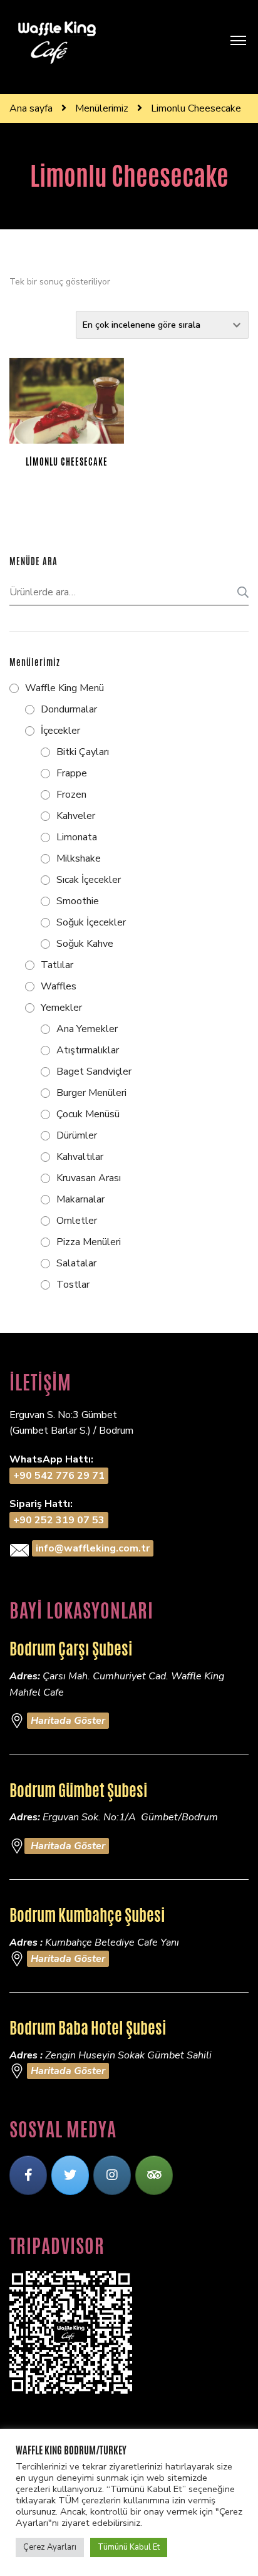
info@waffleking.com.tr (93, 1548)
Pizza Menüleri (89, 1242)
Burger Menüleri (91, 1093)
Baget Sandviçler (94, 1072)
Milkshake (79, 858)
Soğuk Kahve (85, 944)
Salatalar (76, 1263)
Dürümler (77, 1135)
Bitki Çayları (83, 752)
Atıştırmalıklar (88, 1050)
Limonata (77, 837)
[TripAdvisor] (154, 2175)
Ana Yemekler (87, 1029)
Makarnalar (80, 1199)
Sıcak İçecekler (89, 880)
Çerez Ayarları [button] (50, 2547)
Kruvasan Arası (89, 1178)
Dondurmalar (69, 709)
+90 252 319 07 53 (59, 1520)
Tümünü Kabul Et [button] (129, 2547)
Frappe (72, 773)
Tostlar (73, 1285)
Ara (239, 592)
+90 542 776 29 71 (59, 1476)
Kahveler (76, 816)
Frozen (71, 795)
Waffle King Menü (64, 688)
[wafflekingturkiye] (28, 2175)
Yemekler (61, 1008)
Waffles (59, 986)
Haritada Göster (68, 1721)
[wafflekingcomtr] (70, 2175)
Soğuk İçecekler (91, 922)
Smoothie (78, 901)
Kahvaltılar (80, 1157)
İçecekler (60, 731)
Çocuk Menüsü (88, 1114)
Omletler (77, 1221)
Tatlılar (57, 965)
